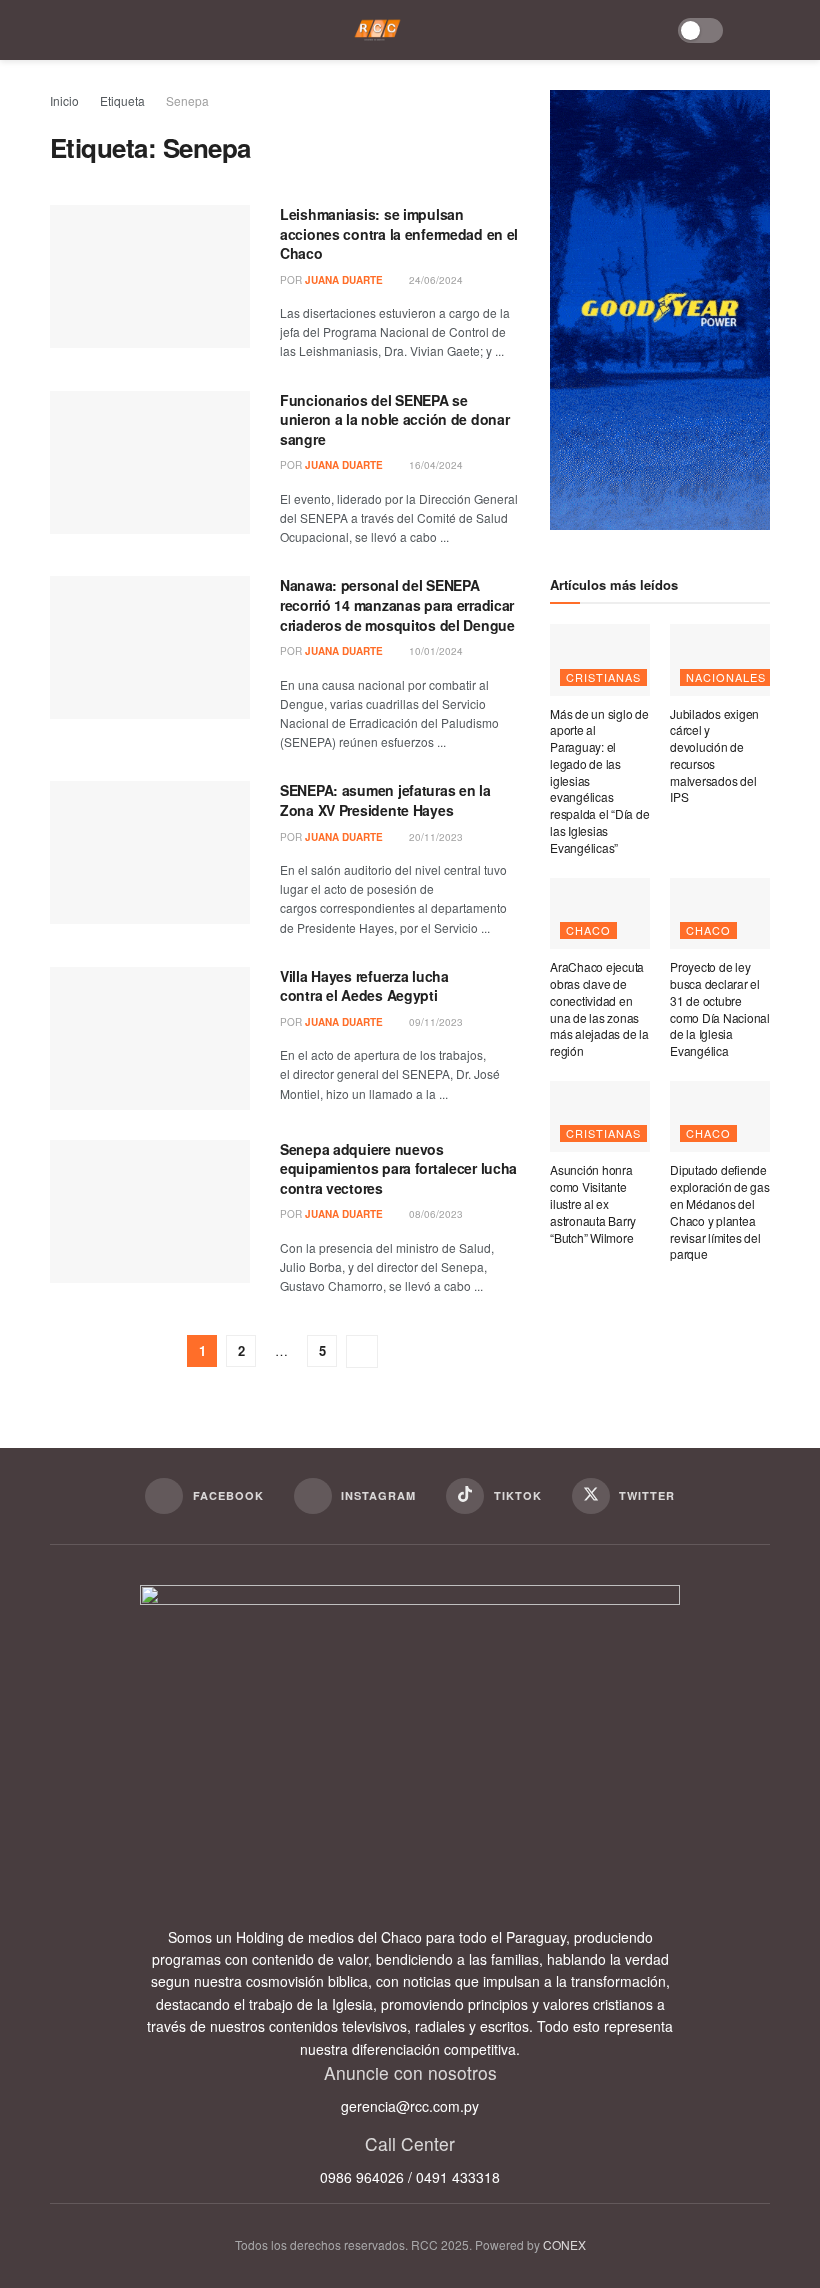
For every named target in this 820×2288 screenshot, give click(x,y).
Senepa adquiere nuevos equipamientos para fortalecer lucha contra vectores (398, 1168)
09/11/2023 (434, 1022)
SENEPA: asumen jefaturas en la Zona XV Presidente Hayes (385, 800)
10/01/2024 (434, 651)
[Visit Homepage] (377, 30)
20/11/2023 (434, 837)
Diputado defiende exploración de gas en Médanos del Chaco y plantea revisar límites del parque (720, 1211)
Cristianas (603, 677)
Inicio (64, 100)
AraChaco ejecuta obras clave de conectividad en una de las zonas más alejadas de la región (599, 1008)
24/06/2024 (434, 280)
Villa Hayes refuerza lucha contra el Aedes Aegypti (364, 986)
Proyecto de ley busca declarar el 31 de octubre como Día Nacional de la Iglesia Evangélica (720, 1008)
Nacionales (726, 677)
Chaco (588, 930)
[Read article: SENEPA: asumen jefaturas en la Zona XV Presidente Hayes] (150, 852)
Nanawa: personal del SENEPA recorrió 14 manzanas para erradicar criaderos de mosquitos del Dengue (397, 604)
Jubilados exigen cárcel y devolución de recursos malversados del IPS (714, 755)
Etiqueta (122, 100)
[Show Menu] (64, 30)
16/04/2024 (434, 465)
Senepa (187, 100)
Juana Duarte (344, 280)
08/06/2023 (434, 1214)
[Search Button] (757, 30)
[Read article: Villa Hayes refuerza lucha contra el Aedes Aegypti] (150, 1038)
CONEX (564, 2244)
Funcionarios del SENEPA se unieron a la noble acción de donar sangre (394, 419)
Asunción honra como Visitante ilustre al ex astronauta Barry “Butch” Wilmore (593, 1203)
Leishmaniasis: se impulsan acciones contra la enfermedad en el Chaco (399, 233)
